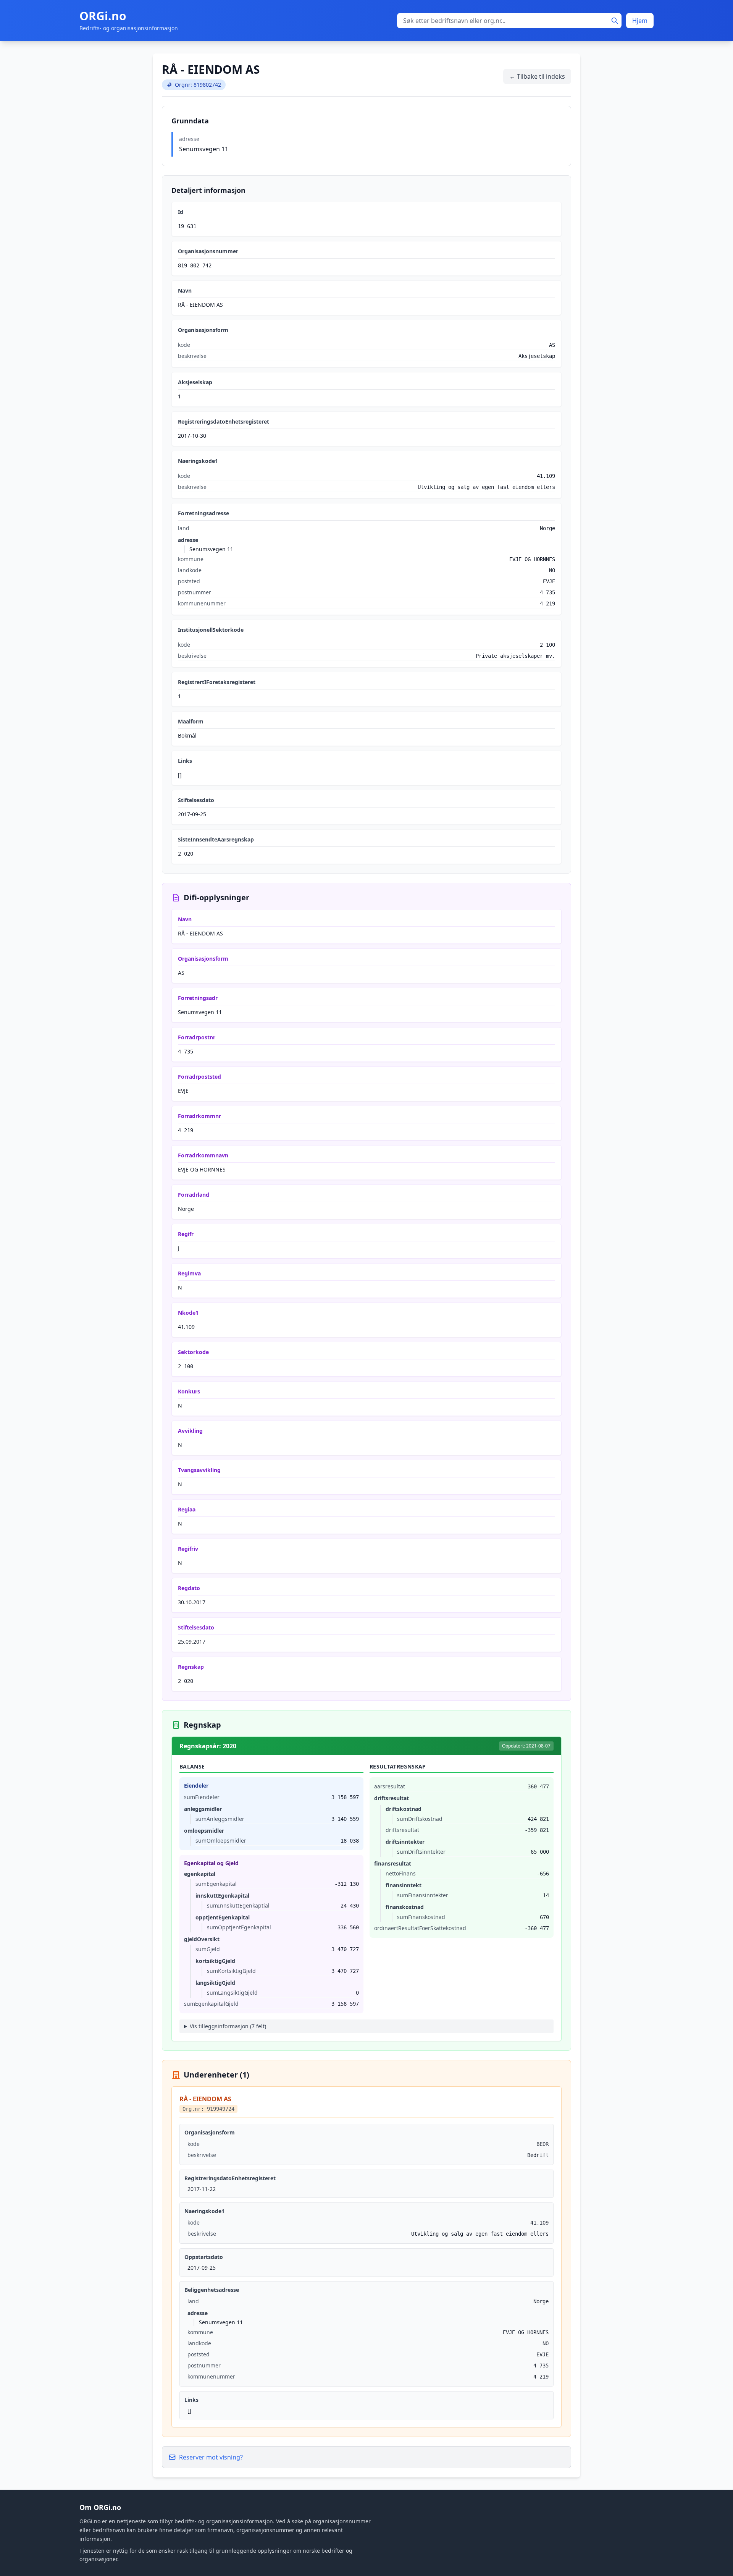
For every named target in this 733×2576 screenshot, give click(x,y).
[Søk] (615, 21)
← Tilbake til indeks (537, 76)
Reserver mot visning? (211, 2457)
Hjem (640, 21)
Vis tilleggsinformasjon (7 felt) (228, 2026)
